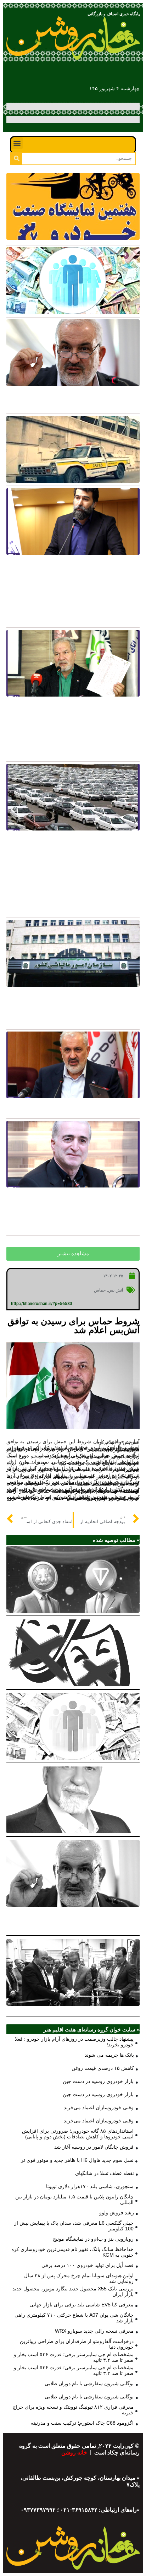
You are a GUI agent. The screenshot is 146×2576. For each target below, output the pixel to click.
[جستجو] (16, 159)
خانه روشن (75, 2453)
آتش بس (116, 1290)
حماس (100, 1290)
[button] (17, 143)
